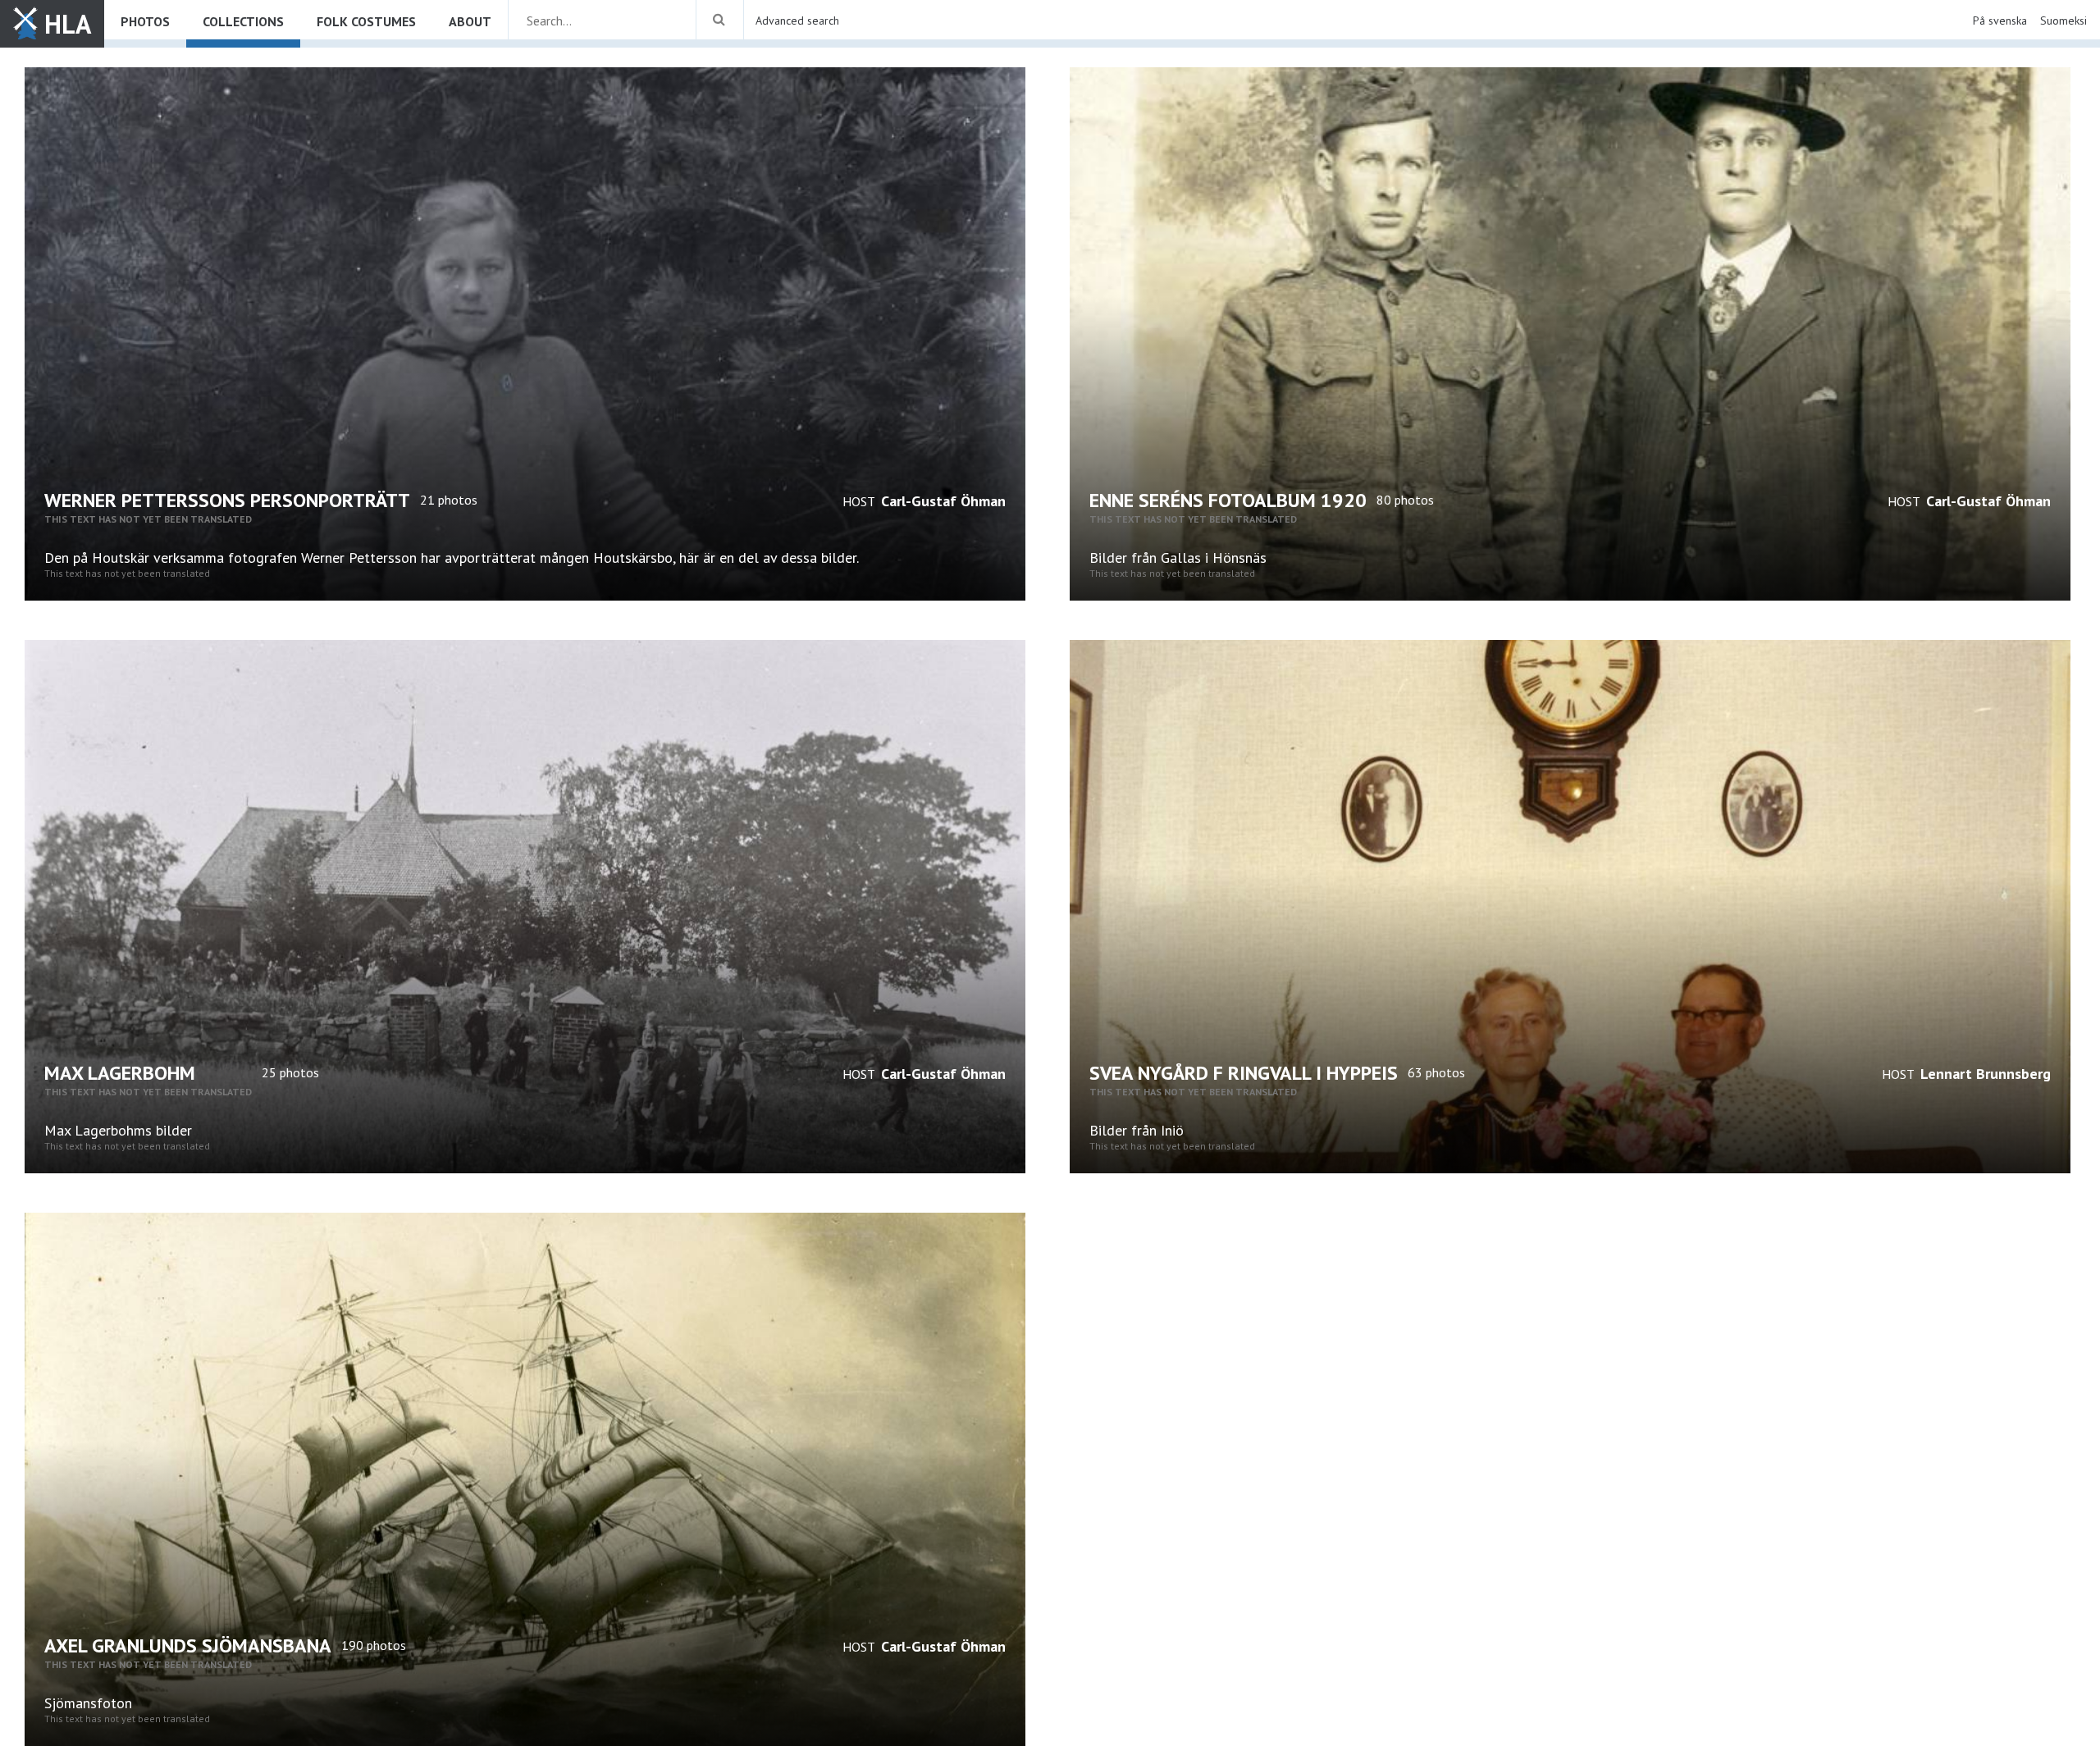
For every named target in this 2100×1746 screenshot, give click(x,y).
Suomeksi (2063, 21)
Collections (243, 21)
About (470, 21)
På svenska (2000, 21)
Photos (145, 21)
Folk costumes (366, 21)
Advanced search (797, 21)
